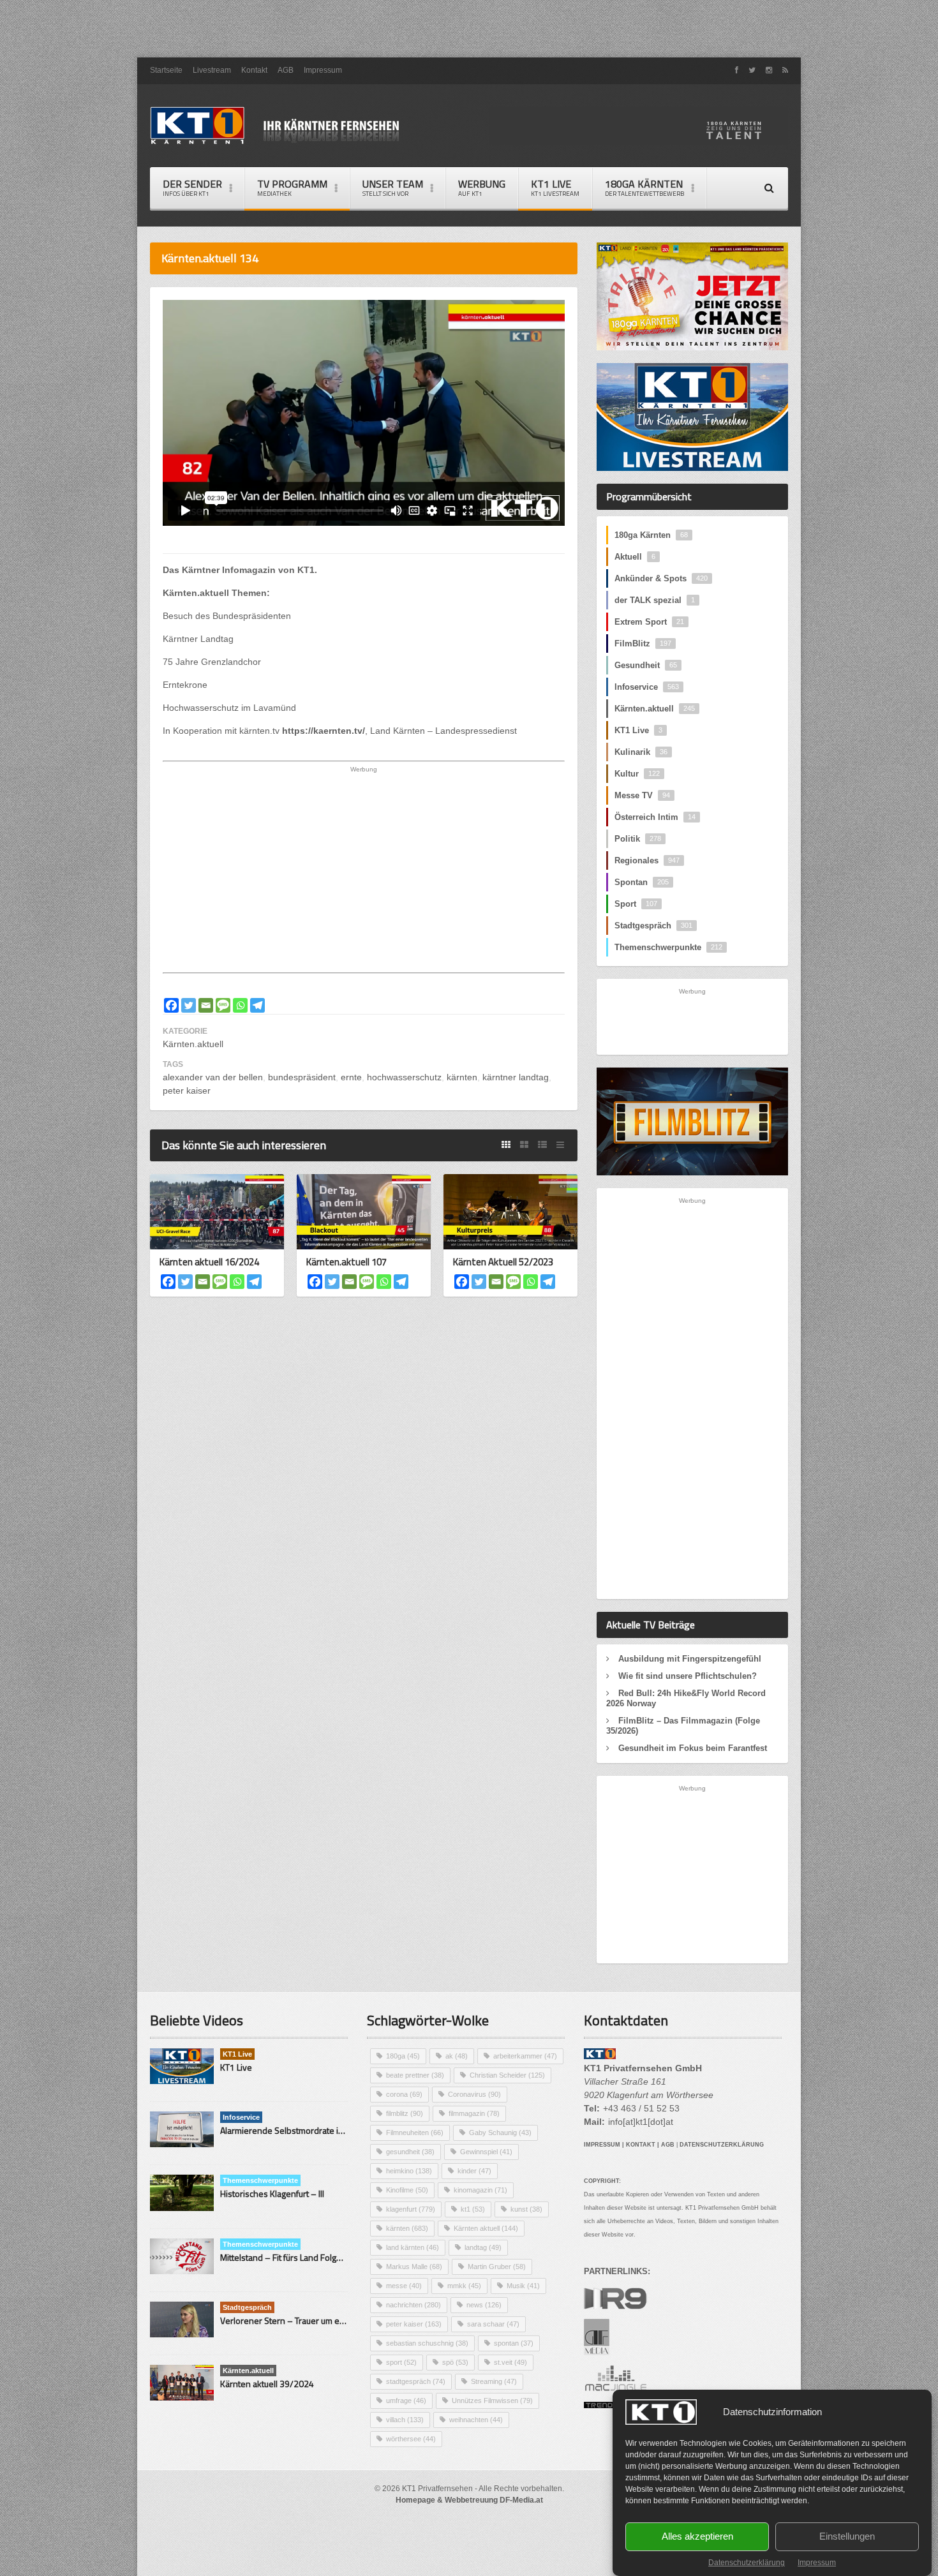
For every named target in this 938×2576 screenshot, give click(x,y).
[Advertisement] (469, 29)
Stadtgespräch (653, 926)
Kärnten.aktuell (193, 1044)
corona (404, 2094)
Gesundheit (646, 665)
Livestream (212, 70)
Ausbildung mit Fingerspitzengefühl (690, 1659)
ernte (351, 1077)
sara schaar (493, 2324)
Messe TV (642, 795)
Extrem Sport (649, 622)
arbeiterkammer (525, 2056)
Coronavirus (474, 2094)
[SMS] (223, 1005)
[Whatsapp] (240, 1005)
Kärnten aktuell (486, 2228)
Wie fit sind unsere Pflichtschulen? (688, 1676)
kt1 (473, 2209)
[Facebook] (171, 1005)
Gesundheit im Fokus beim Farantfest (693, 1748)
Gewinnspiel (486, 2152)
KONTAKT (641, 2145)
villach (405, 2420)
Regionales (647, 860)
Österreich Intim (655, 817)
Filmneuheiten (415, 2133)
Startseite (166, 70)
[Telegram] (257, 1005)
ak (457, 2056)
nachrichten (413, 2305)
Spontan (642, 882)
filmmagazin (474, 2113)
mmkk (464, 2286)
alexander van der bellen (213, 1077)
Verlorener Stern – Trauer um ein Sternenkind (308, 2320)
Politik (638, 839)
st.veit (510, 2362)
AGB (286, 70)
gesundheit (410, 2152)
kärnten (462, 1077)
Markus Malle (414, 2267)
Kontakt (254, 70)
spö (455, 2362)
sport (401, 2362)
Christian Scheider (507, 2075)
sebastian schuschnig (427, 2343)
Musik (523, 2286)
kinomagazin (480, 2190)
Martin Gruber (497, 2267)
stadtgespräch (416, 2381)
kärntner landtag (516, 1077)
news (484, 2305)
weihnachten (476, 2420)
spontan (514, 2343)
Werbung (482, 187)
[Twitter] (189, 1005)
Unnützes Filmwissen (492, 2401)
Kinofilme (407, 2190)
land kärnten (413, 2247)
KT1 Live (555, 187)
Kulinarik (641, 752)
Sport (636, 904)
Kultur (637, 774)
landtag (483, 2247)
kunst (526, 2209)
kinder (474, 2171)
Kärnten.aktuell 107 (346, 1262)
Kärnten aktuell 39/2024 (267, 2384)
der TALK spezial (655, 600)
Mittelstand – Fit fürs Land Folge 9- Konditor (304, 2257)
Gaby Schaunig (500, 2133)
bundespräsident (302, 1077)
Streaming (494, 2381)
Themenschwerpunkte (668, 947)
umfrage (406, 2401)
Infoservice (647, 687)
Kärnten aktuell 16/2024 (209, 1262)
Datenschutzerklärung (747, 2563)
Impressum (817, 2563)
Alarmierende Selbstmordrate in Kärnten (298, 2130)
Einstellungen (847, 2537)
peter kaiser (187, 1091)
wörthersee (411, 2439)
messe (404, 2286)
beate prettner (415, 2075)
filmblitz (405, 2113)
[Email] (206, 1005)
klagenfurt (411, 2209)
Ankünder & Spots (661, 578)
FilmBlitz (643, 644)
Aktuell (635, 557)
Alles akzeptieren (697, 2537)
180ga (403, 2056)
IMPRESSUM (602, 2145)
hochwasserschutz (404, 1077)
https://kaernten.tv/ (324, 731)
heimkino (409, 2171)
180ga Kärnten (651, 535)
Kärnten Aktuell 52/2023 (503, 1262)
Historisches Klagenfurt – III (272, 2193)
